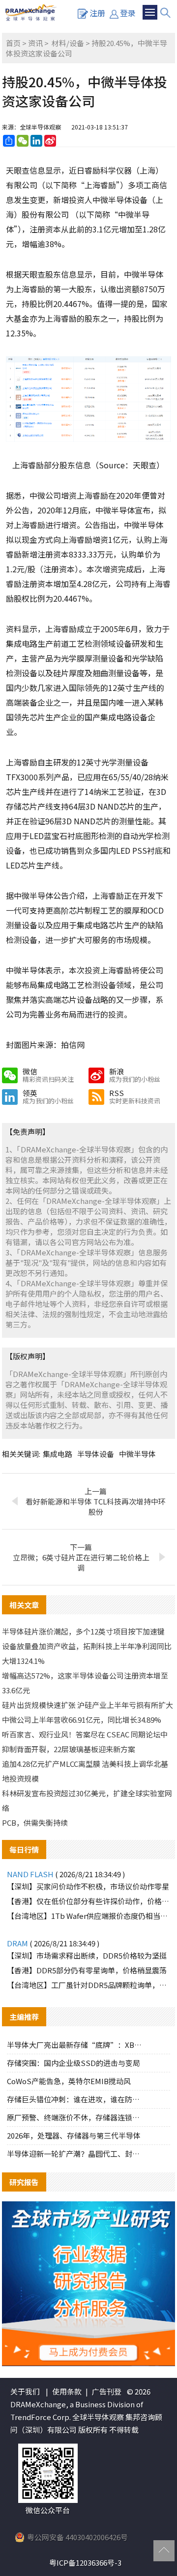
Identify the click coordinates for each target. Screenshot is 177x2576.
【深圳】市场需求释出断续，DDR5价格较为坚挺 (87, 1955)
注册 (97, 13)
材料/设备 (68, 43)
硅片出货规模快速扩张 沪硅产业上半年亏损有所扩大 (88, 1705)
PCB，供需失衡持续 (35, 1823)
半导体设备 (96, 1454)
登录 (128, 13)
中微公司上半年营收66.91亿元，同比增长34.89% (82, 1720)
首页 (13, 43)
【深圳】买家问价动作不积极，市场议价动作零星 (88, 1886)
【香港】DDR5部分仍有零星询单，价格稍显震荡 (87, 1970)
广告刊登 (107, 2391)
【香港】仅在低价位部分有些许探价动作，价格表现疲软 (89, 1901)
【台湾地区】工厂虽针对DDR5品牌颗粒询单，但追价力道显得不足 (89, 1985)
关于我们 (25, 2391)
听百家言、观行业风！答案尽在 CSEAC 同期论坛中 (85, 1734)
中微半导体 (137, 1454)
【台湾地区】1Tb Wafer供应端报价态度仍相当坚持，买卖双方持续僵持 (89, 1916)
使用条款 (67, 2391)
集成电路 (58, 1454)
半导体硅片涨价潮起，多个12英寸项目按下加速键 (83, 1631)
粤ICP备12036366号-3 (85, 2563)
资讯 (35, 43)
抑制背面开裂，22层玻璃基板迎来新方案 (69, 1749)
